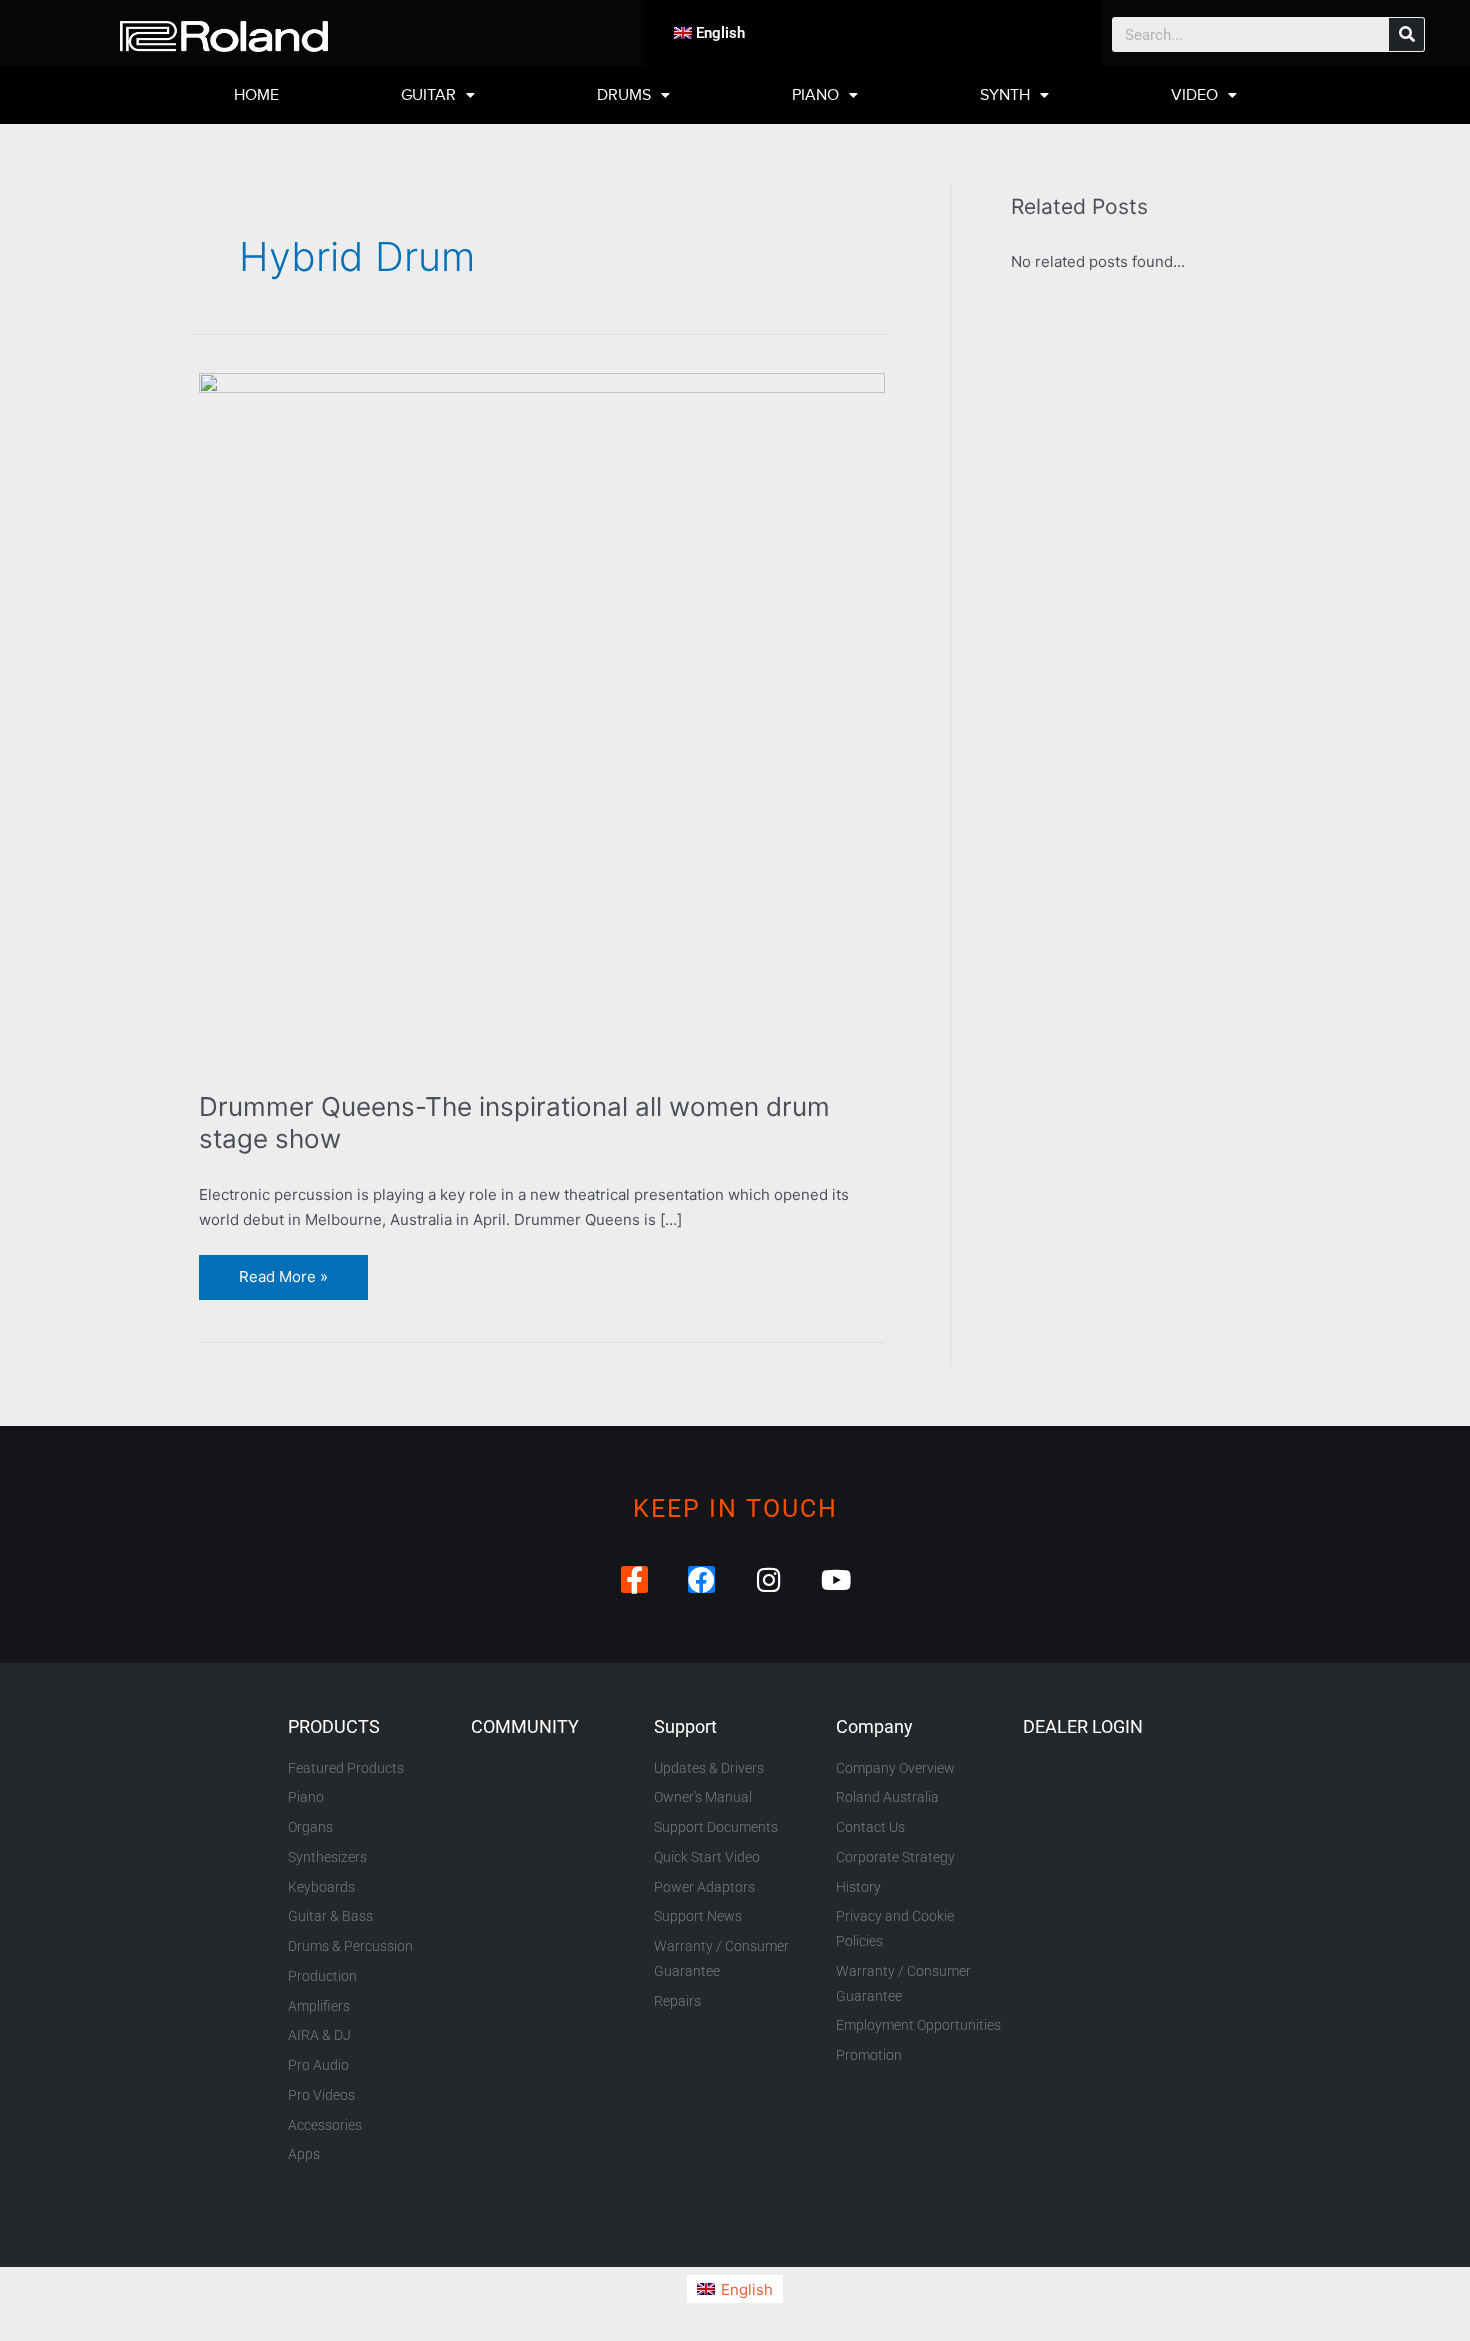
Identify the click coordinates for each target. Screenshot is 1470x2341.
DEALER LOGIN (1083, 1726)
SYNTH (1005, 95)
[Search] (1406, 34)
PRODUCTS (334, 1726)
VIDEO (1194, 95)
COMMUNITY (525, 1726)
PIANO (815, 95)
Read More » (283, 1270)
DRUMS (624, 95)
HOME (256, 95)
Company (874, 1726)
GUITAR (428, 95)
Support (685, 1726)
